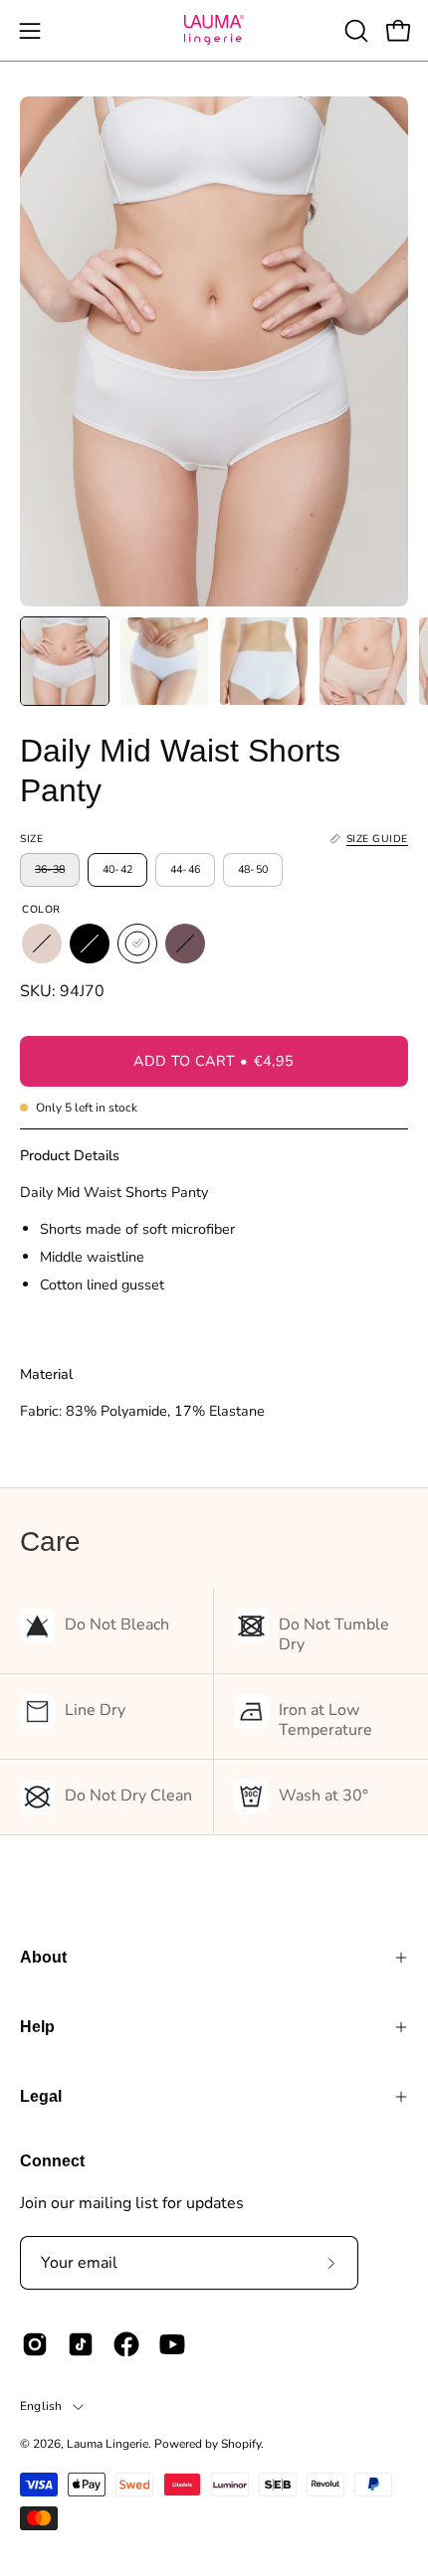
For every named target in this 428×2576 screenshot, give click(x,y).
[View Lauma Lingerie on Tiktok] (81, 2344)
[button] (354, 31)
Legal (41, 2096)
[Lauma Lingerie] (214, 30)
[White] (137, 944)
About (43, 1957)
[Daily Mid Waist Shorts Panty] (65, 661)
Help (37, 2027)
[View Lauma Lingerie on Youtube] (172, 2344)
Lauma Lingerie (107, 2444)
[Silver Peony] (42, 944)
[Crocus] (185, 944)
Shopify (241, 2444)
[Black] (90, 944)
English (41, 2406)
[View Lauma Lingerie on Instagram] (35, 2344)
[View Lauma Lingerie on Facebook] (126, 2344)
